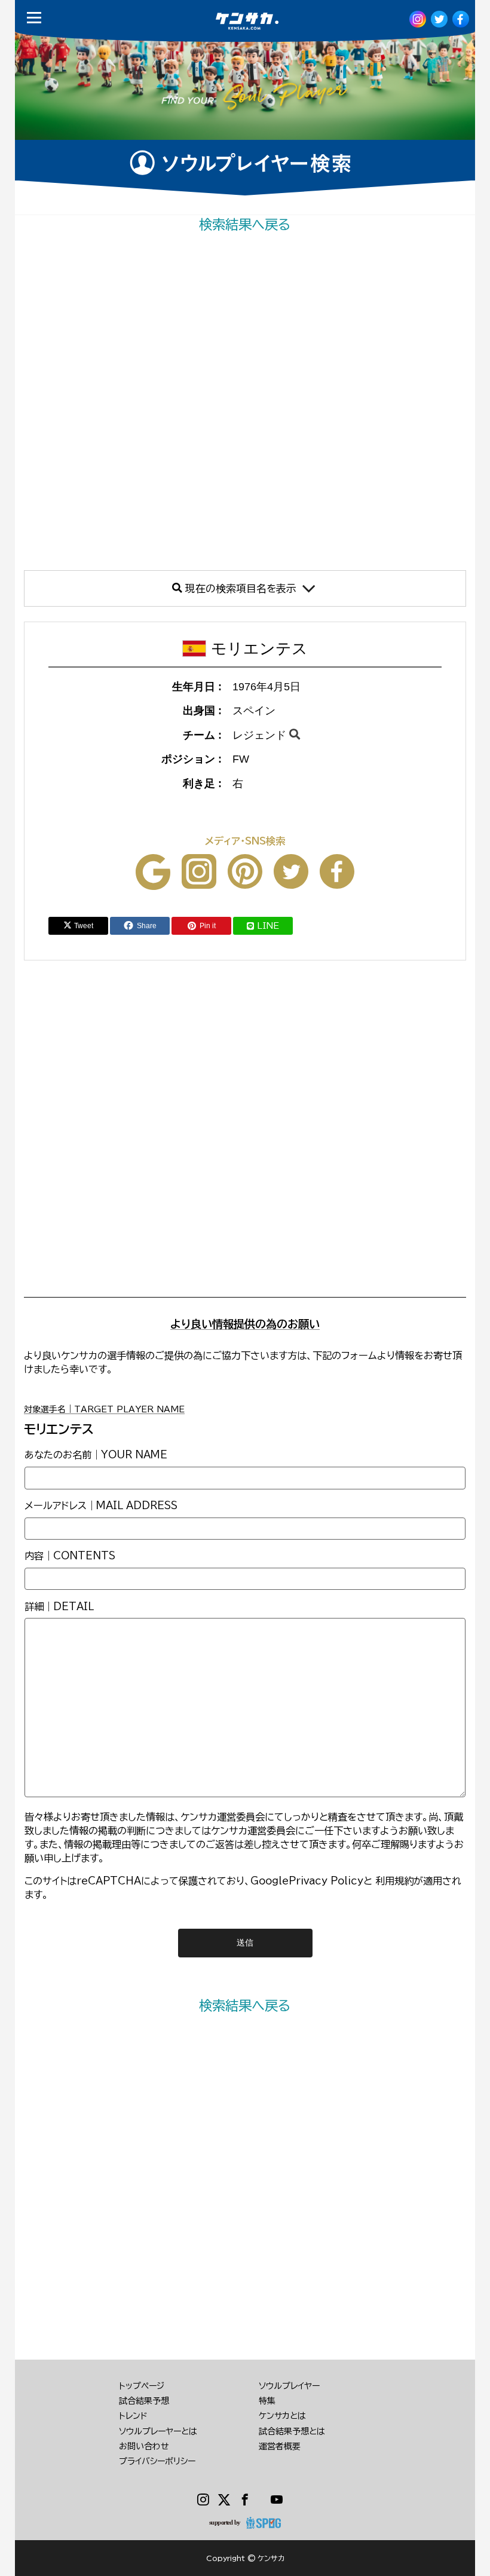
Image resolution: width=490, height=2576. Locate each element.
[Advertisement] (245, 402)
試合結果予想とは (292, 2431)
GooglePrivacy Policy (307, 1881)
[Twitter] (224, 2500)
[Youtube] (277, 2500)
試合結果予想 (144, 2401)
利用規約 (394, 1881)
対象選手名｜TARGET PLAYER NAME (104, 1409)
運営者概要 (280, 2446)
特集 (267, 2401)
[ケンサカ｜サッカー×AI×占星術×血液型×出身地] (235, 21)
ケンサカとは (282, 2416)
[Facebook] (245, 2500)
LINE (268, 926)
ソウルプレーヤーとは (158, 2431)
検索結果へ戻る (245, 224)
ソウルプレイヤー (289, 2386)
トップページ (142, 2386)
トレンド (133, 2416)
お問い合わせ (144, 2446)
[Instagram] (203, 2500)
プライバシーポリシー (157, 2461)
